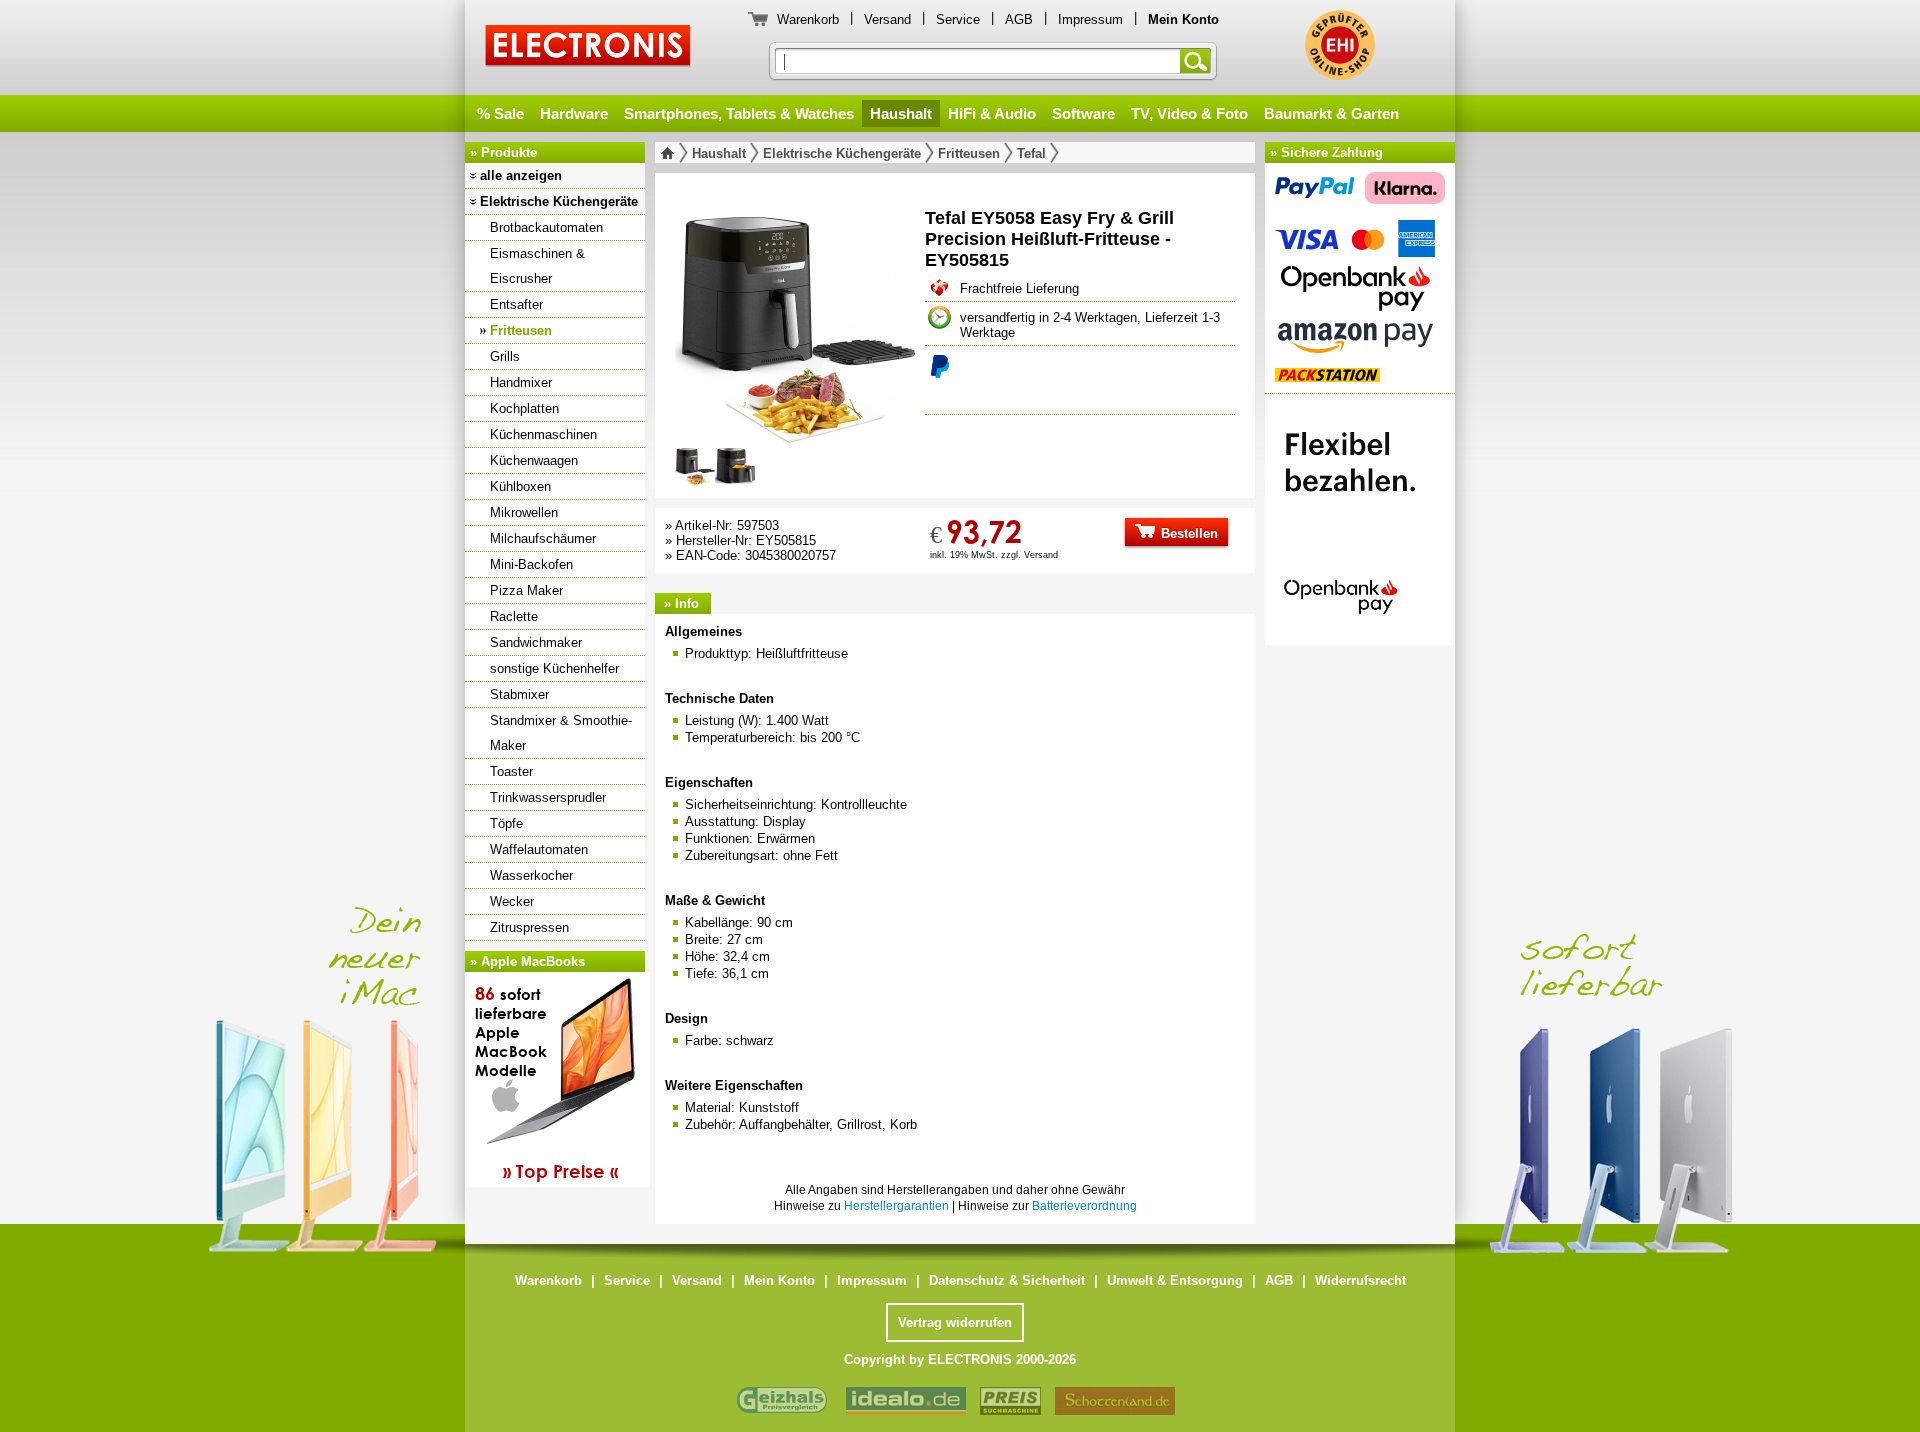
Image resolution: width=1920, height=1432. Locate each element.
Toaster (511, 771)
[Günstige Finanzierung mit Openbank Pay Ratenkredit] (1360, 514)
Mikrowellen (524, 512)
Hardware (574, 113)
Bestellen (1187, 533)
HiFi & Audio (992, 113)
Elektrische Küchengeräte (559, 201)
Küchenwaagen (534, 460)
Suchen (1199, 61)
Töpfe (506, 823)
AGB (1019, 19)
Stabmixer (519, 694)
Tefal (1031, 153)
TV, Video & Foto (1189, 113)
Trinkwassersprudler (548, 797)
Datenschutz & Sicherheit (1007, 1280)
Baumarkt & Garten (1331, 113)
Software (1083, 113)
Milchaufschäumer (543, 538)
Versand (887, 19)
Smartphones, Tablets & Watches (739, 113)
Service (958, 19)
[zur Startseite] (671, 153)
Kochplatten (524, 408)
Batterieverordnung (1084, 1206)
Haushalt (901, 113)
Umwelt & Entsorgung (1175, 1280)
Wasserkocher (531, 875)
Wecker (512, 901)
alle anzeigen (521, 175)
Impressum (1090, 19)
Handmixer (521, 382)
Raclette (514, 616)
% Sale (500, 113)
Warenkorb (808, 19)
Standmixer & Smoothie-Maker (561, 733)
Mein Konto (779, 1280)
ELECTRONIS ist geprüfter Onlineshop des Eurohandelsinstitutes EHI (1340, 45)
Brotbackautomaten (546, 227)
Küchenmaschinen (543, 434)
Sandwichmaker (536, 642)
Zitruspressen (529, 927)
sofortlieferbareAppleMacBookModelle (546, 1082)
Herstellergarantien (896, 1206)
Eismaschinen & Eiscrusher (537, 266)
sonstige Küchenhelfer (554, 668)
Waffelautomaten (539, 849)
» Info (681, 603)
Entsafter (516, 304)
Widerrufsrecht (1360, 1280)
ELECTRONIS (588, 48)
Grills (505, 356)
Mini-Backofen (531, 564)
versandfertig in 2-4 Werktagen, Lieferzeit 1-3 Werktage (1090, 325)
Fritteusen (521, 330)
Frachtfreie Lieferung (1019, 288)
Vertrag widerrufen (955, 1322)
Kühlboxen (520, 486)
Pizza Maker (526, 590)
